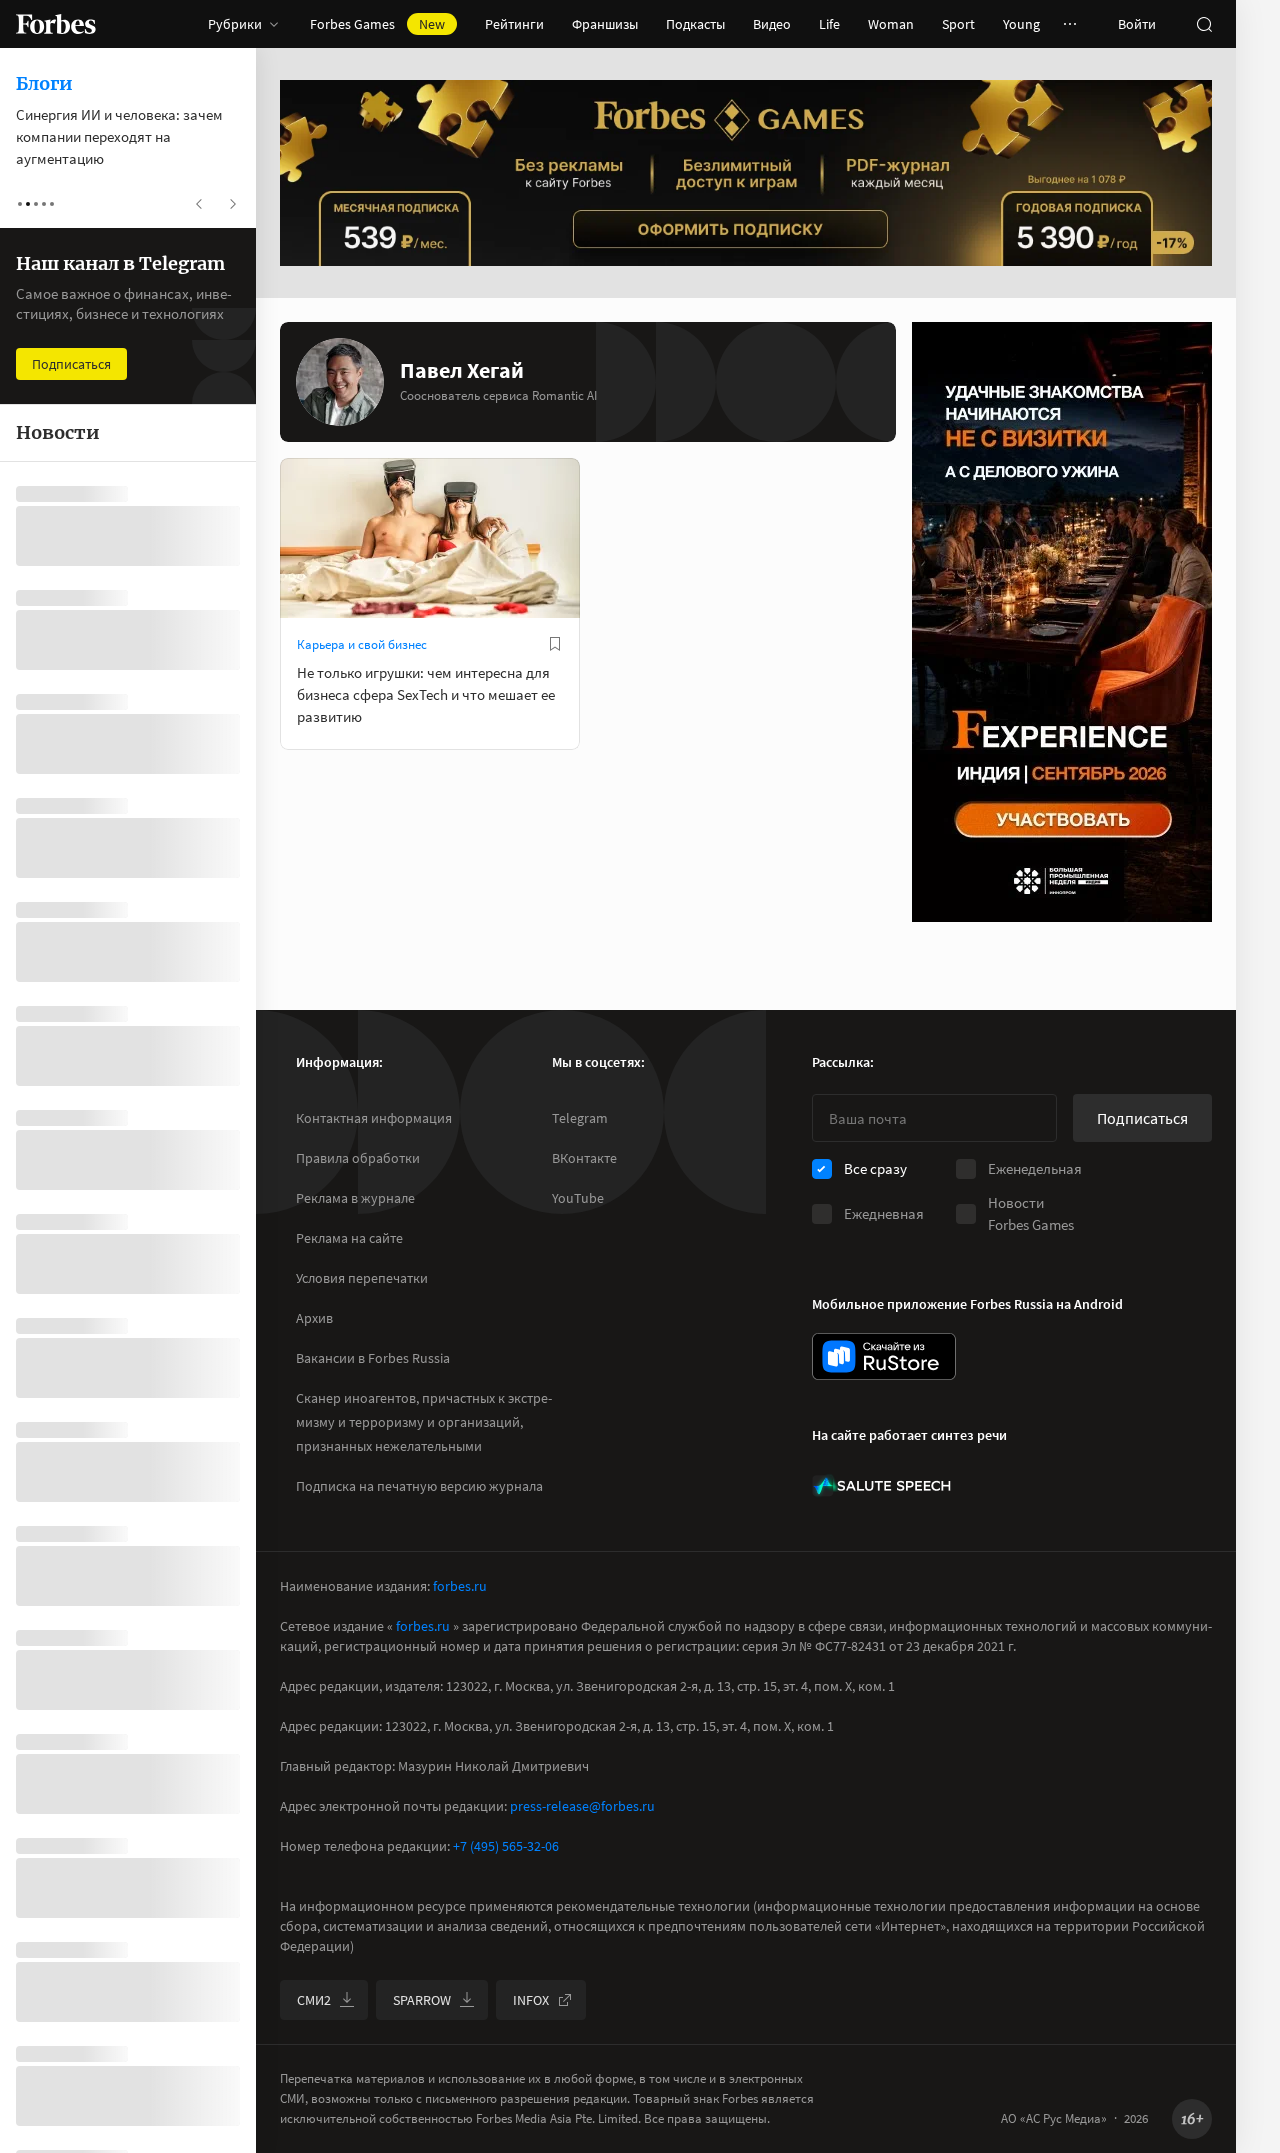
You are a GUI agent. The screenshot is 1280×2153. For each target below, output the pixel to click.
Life (829, 24)
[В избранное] (555, 644)
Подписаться (1142, 1118)
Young (1021, 24)
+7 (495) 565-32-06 (506, 1846)
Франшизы (605, 24)
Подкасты (695, 24)
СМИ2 (314, 2000)
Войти (1137, 24)
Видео (772, 24)
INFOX (531, 2000)
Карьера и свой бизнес (362, 644)
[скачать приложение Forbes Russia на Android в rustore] (884, 1356)
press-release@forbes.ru (582, 1806)
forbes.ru (460, 1586)
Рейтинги (514, 24)
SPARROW (422, 2000)
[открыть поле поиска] (1204, 24)
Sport (958, 24)
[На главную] (56, 24)
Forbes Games (377, 24)
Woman (891, 24)
